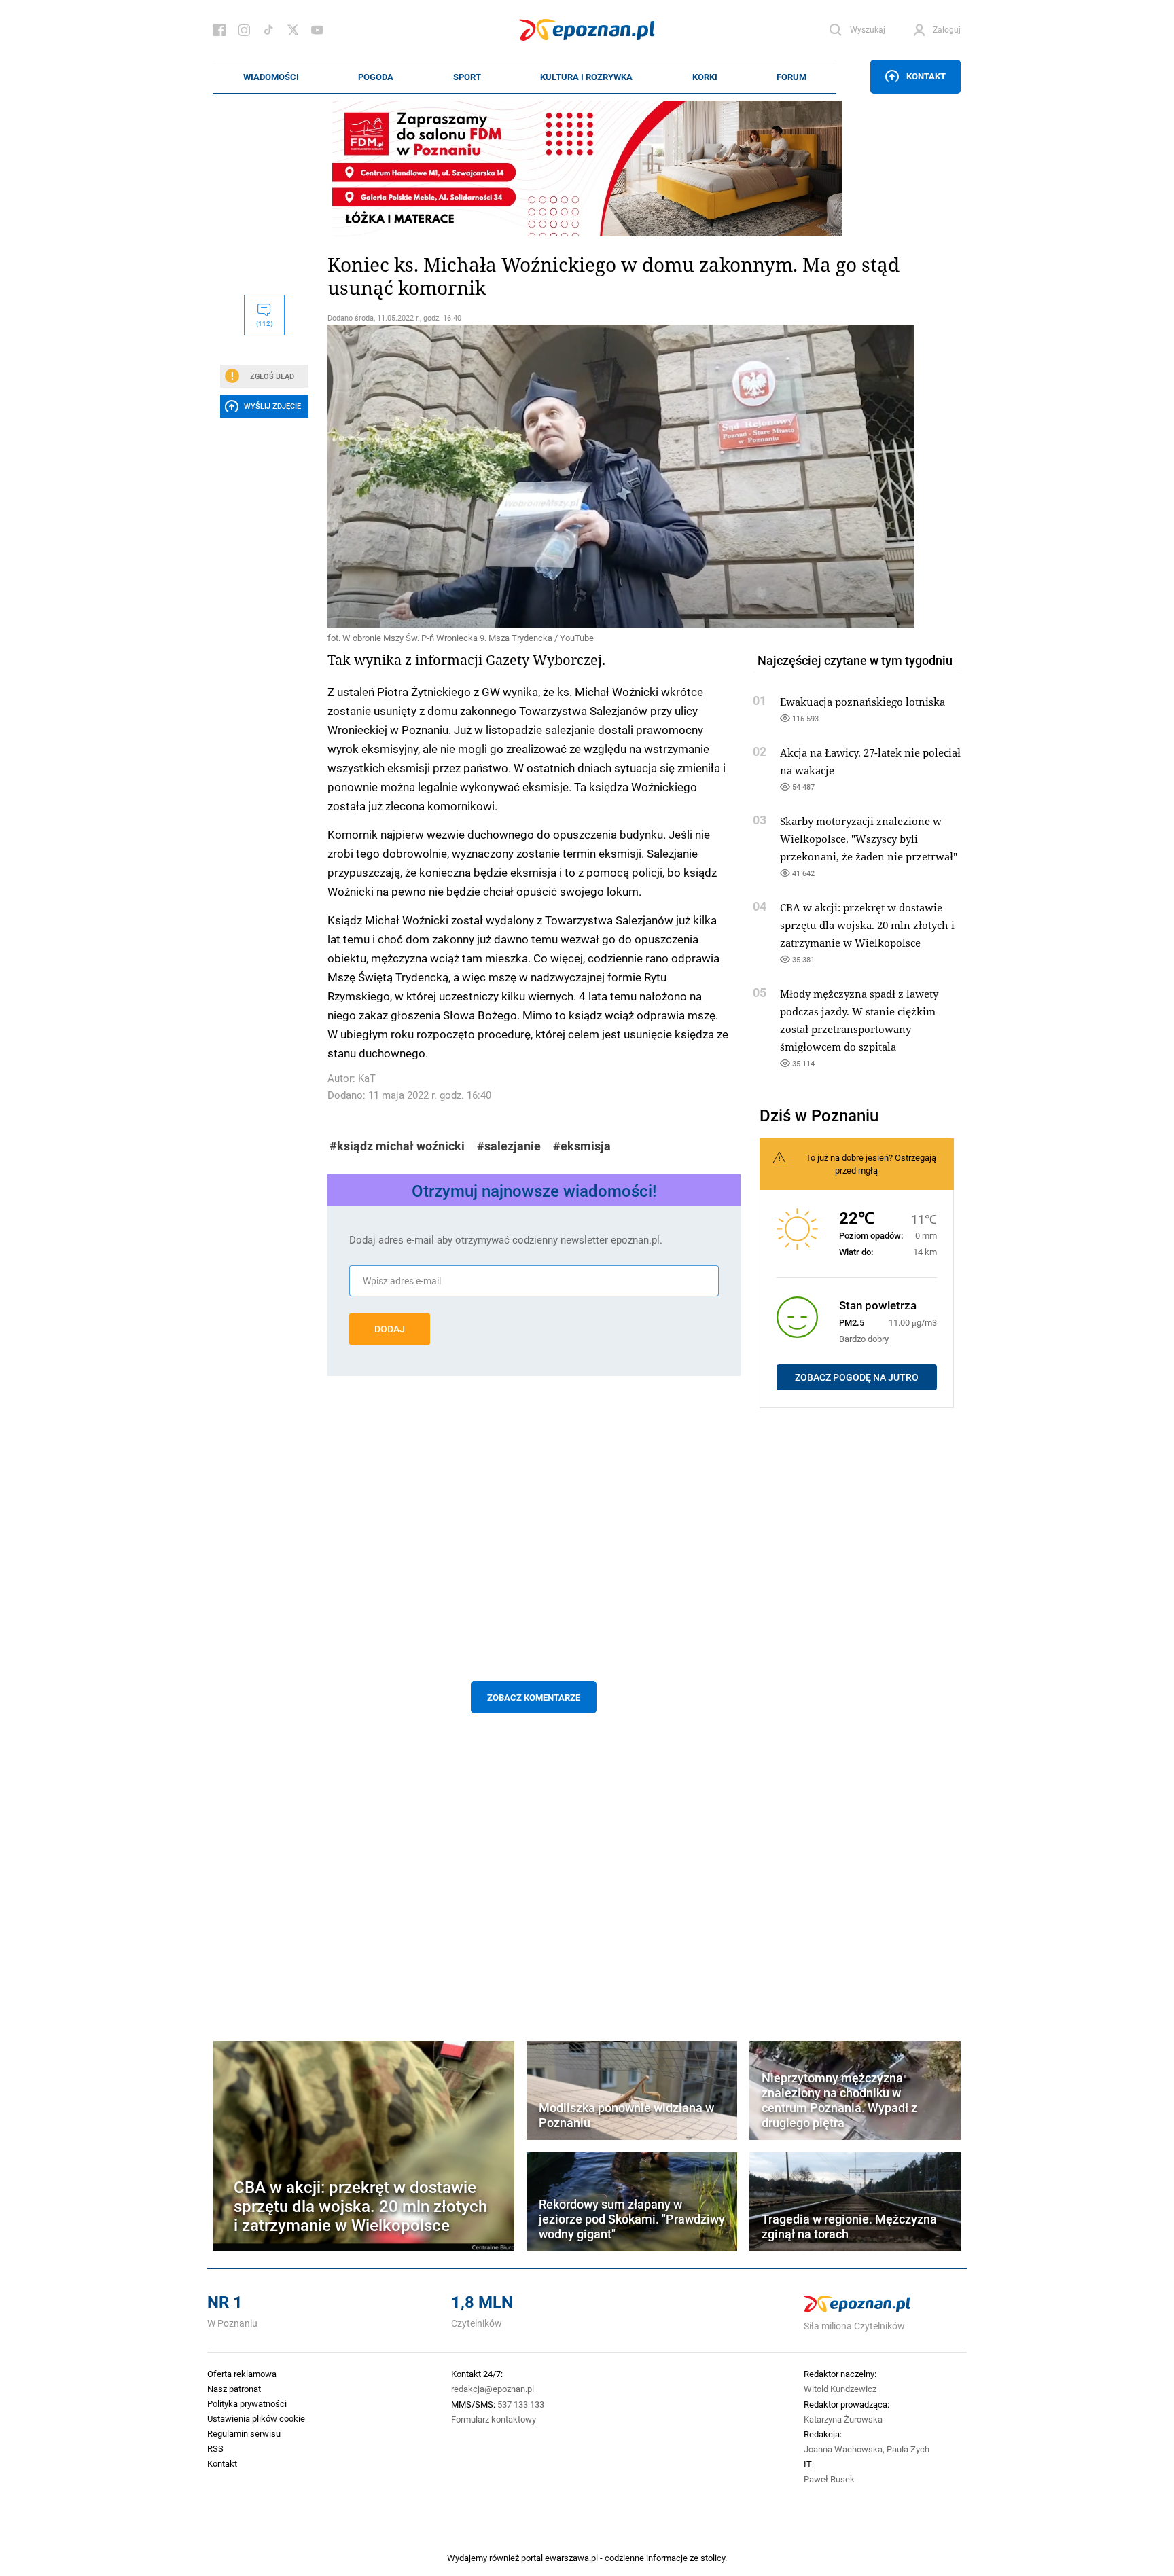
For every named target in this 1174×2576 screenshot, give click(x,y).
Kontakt (926, 76)
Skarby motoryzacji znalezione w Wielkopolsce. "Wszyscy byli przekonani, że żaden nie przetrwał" (869, 839)
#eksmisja (582, 1146)
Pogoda (376, 77)
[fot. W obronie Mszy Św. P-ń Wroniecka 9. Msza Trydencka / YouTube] (534, 476)
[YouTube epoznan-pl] (317, 30)
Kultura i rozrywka (586, 77)
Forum (791, 77)
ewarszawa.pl (571, 2558)
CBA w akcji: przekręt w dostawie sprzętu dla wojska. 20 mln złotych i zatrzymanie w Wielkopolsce (867, 925)
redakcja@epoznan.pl (493, 2389)
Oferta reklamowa (242, 2374)
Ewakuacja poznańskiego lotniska (862, 702)
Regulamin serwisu (244, 2433)
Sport (467, 77)
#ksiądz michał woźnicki (397, 1146)
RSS (215, 2448)
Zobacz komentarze (534, 1697)
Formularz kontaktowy (494, 2419)
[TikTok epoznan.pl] (268, 30)
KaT (367, 1078)
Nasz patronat (234, 2389)
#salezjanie (509, 1146)
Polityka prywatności (247, 2403)
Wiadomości (271, 77)
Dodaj (390, 1329)
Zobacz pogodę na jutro (857, 1377)
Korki (705, 77)
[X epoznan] (293, 30)
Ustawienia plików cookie (256, 2418)
